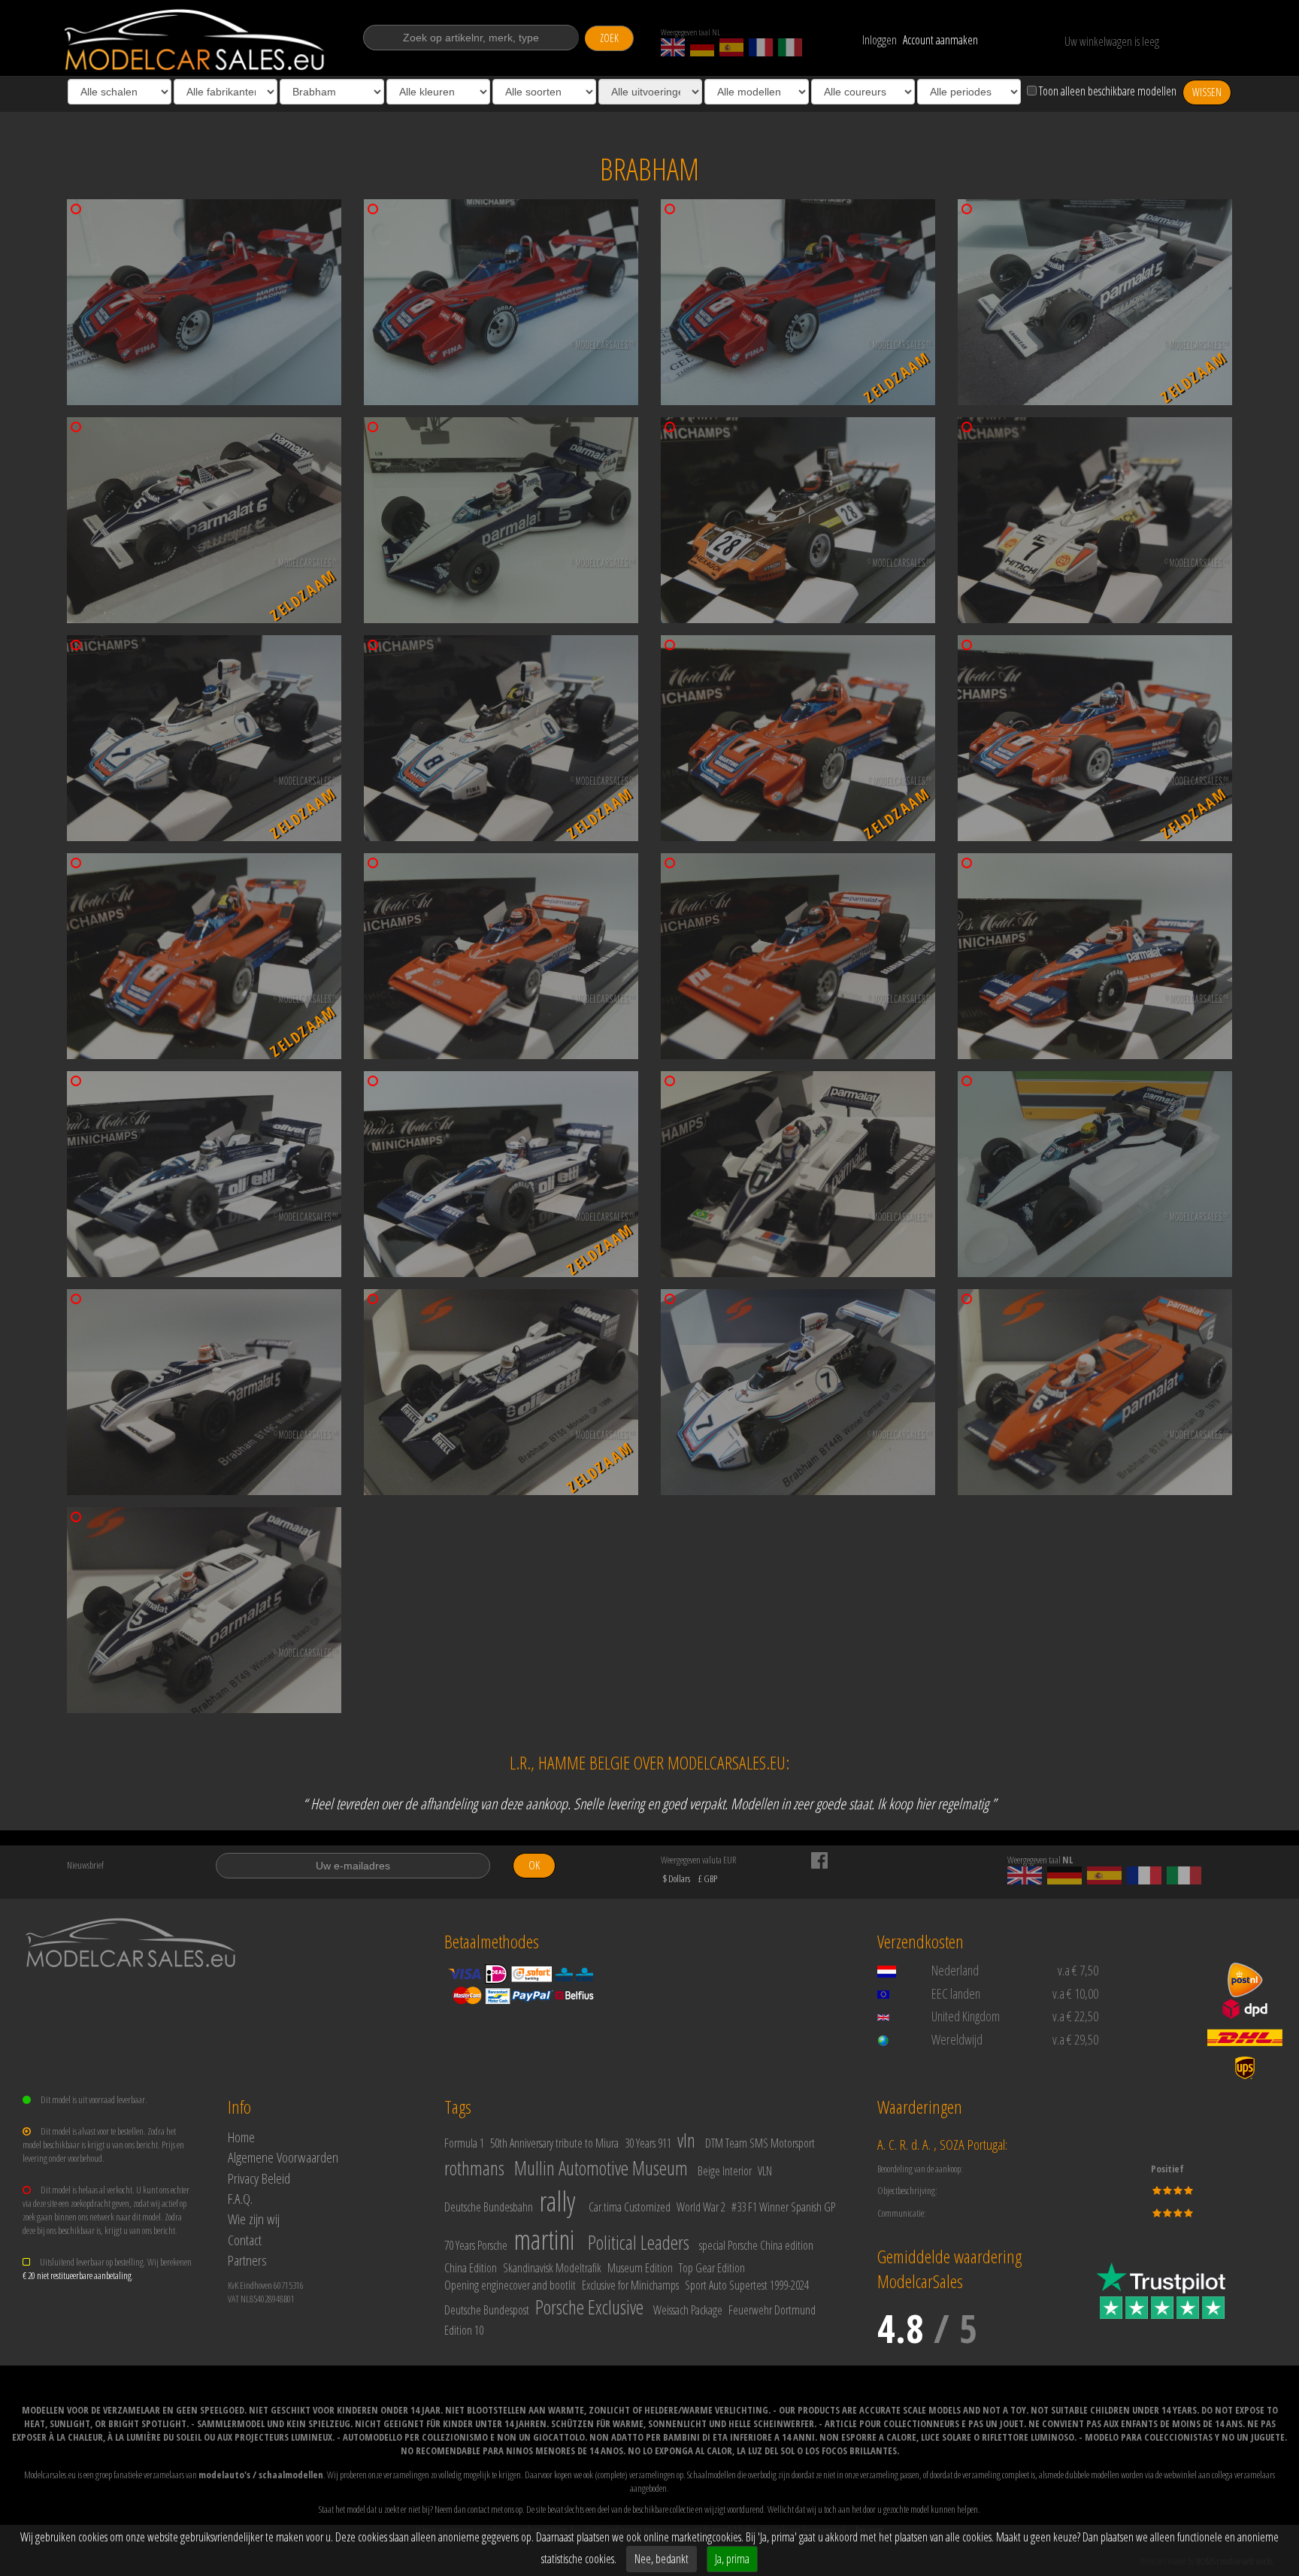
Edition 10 (464, 2330)
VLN (765, 2171)
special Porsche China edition (756, 2245)
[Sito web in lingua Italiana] (790, 47)
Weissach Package (688, 2310)
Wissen (1207, 92)
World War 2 (701, 2207)
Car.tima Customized (630, 2207)
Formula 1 (464, 2143)
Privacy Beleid (259, 2178)
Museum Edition (640, 2268)
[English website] (673, 47)
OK (534, 1865)
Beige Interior (725, 2171)
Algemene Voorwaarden (283, 2157)
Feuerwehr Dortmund (772, 2310)
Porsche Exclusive (589, 2307)
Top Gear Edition (712, 2268)
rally (557, 2201)
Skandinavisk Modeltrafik (552, 2268)
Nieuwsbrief (85, 1865)
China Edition (471, 2268)
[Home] (196, 40)
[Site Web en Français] (761, 47)
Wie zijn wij (254, 2219)
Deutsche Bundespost (487, 2310)
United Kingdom (966, 2016)
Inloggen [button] (880, 40)
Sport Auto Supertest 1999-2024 (747, 2285)
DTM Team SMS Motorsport (760, 2143)
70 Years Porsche (476, 2245)
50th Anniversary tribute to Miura (554, 2143)
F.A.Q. (240, 2198)
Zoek (609, 38)
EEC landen (956, 1993)
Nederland (955, 1970)
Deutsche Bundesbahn (489, 2207)
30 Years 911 (648, 2143)
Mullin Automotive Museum (601, 2168)
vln (686, 2140)
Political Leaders (639, 2242)
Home (241, 2137)
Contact (245, 2240)
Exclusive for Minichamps (630, 2285)
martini (544, 2240)
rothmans (474, 2168)
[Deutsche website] (702, 47)
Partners (247, 2260)
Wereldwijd (957, 2039)
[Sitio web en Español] (731, 47)
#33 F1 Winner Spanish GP (783, 2207)
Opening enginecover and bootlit (510, 2285)
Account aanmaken (940, 40)
